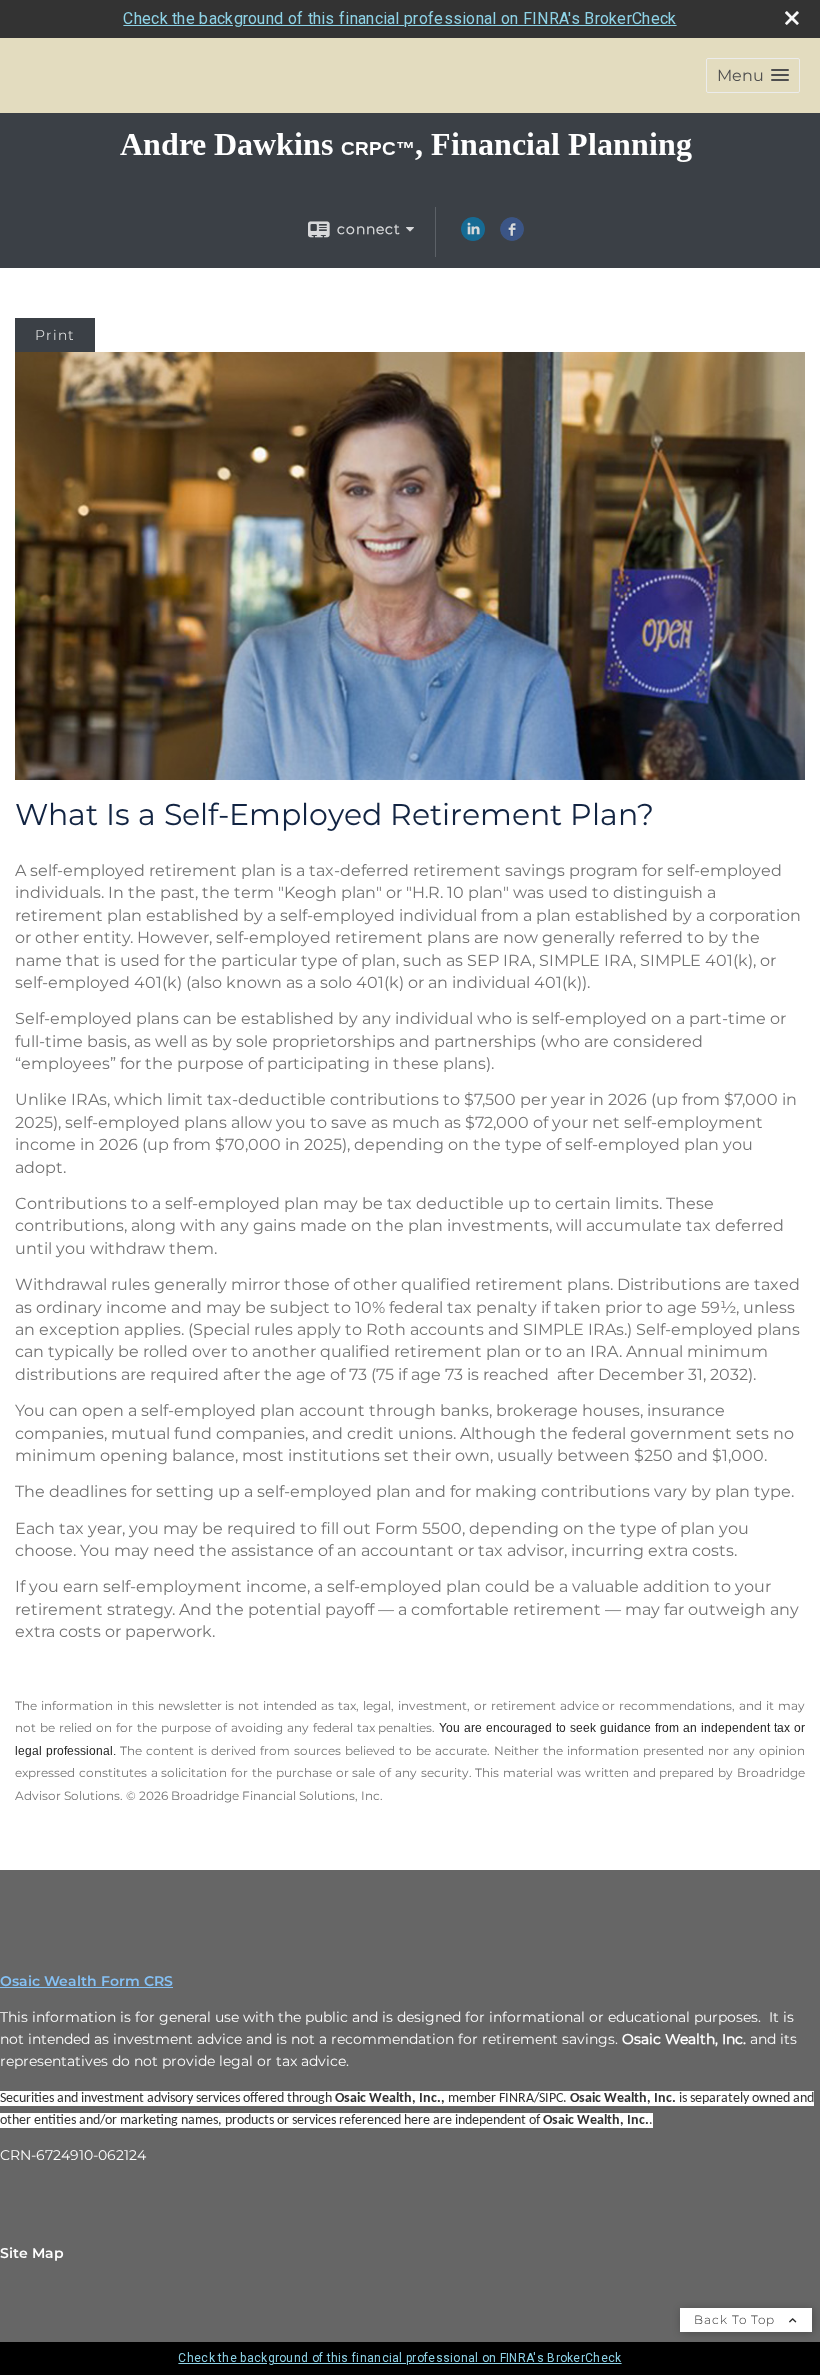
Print (55, 335)
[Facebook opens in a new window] (512, 236)
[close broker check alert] (792, 18)
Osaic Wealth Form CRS (86, 1981)
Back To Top (736, 2319)
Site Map (32, 2253)
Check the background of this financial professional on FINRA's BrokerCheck (399, 18)
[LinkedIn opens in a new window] (473, 236)
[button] (753, 75)
